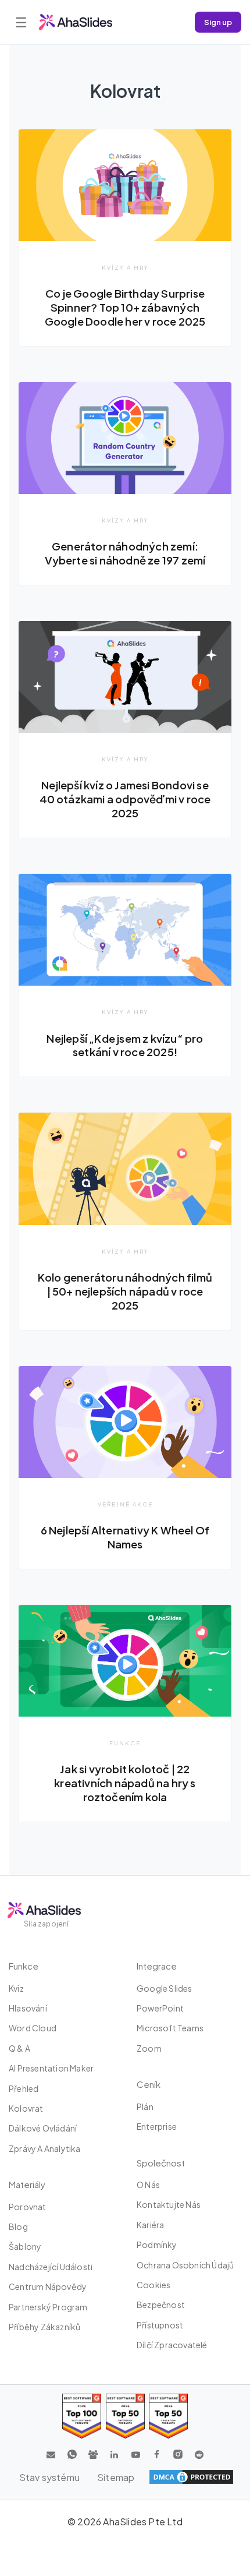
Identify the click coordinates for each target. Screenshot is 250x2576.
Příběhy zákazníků (44, 2327)
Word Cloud (33, 2028)
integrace (157, 1966)
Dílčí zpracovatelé (172, 2345)
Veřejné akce (125, 1504)
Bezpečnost (161, 2305)
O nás (148, 2185)
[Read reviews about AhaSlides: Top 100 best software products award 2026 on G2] (82, 2416)
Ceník (149, 2084)
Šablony (25, 2246)
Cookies (153, 2285)
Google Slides (165, 1988)
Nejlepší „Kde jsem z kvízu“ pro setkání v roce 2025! (125, 1045)
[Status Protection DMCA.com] (191, 2477)
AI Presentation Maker (51, 2068)
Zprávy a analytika (45, 2148)
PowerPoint (160, 2008)
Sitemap (116, 2477)
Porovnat (28, 2207)
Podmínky (157, 2245)
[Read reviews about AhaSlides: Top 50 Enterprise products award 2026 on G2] (168, 2416)
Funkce (125, 1743)
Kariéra (150, 2225)
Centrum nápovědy (48, 2286)
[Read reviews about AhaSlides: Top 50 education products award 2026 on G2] (125, 2416)
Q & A (19, 2048)
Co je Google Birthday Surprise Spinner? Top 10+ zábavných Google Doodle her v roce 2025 (125, 307)
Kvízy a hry (125, 267)
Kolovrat (26, 2108)
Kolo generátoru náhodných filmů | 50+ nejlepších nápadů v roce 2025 (125, 1291)
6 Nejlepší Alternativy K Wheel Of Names (125, 1537)
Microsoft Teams (170, 2028)
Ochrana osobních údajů (185, 2265)
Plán (145, 2106)
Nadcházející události (51, 2267)
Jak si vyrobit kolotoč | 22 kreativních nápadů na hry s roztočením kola (125, 1783)
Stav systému (49, 2477)
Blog (18, 2226)
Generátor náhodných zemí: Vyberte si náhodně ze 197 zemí (125, 553)
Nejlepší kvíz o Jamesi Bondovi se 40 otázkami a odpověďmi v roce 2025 (125, 799)
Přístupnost (160, 2325)
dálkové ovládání (43, 2128)
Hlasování (28, 2008)
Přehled (24, 2088)
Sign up (218, 22)
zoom (149, 2048)
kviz (16, 1988)
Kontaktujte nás (169, 2204)
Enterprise (157, 2126)
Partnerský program (48, 2307)
